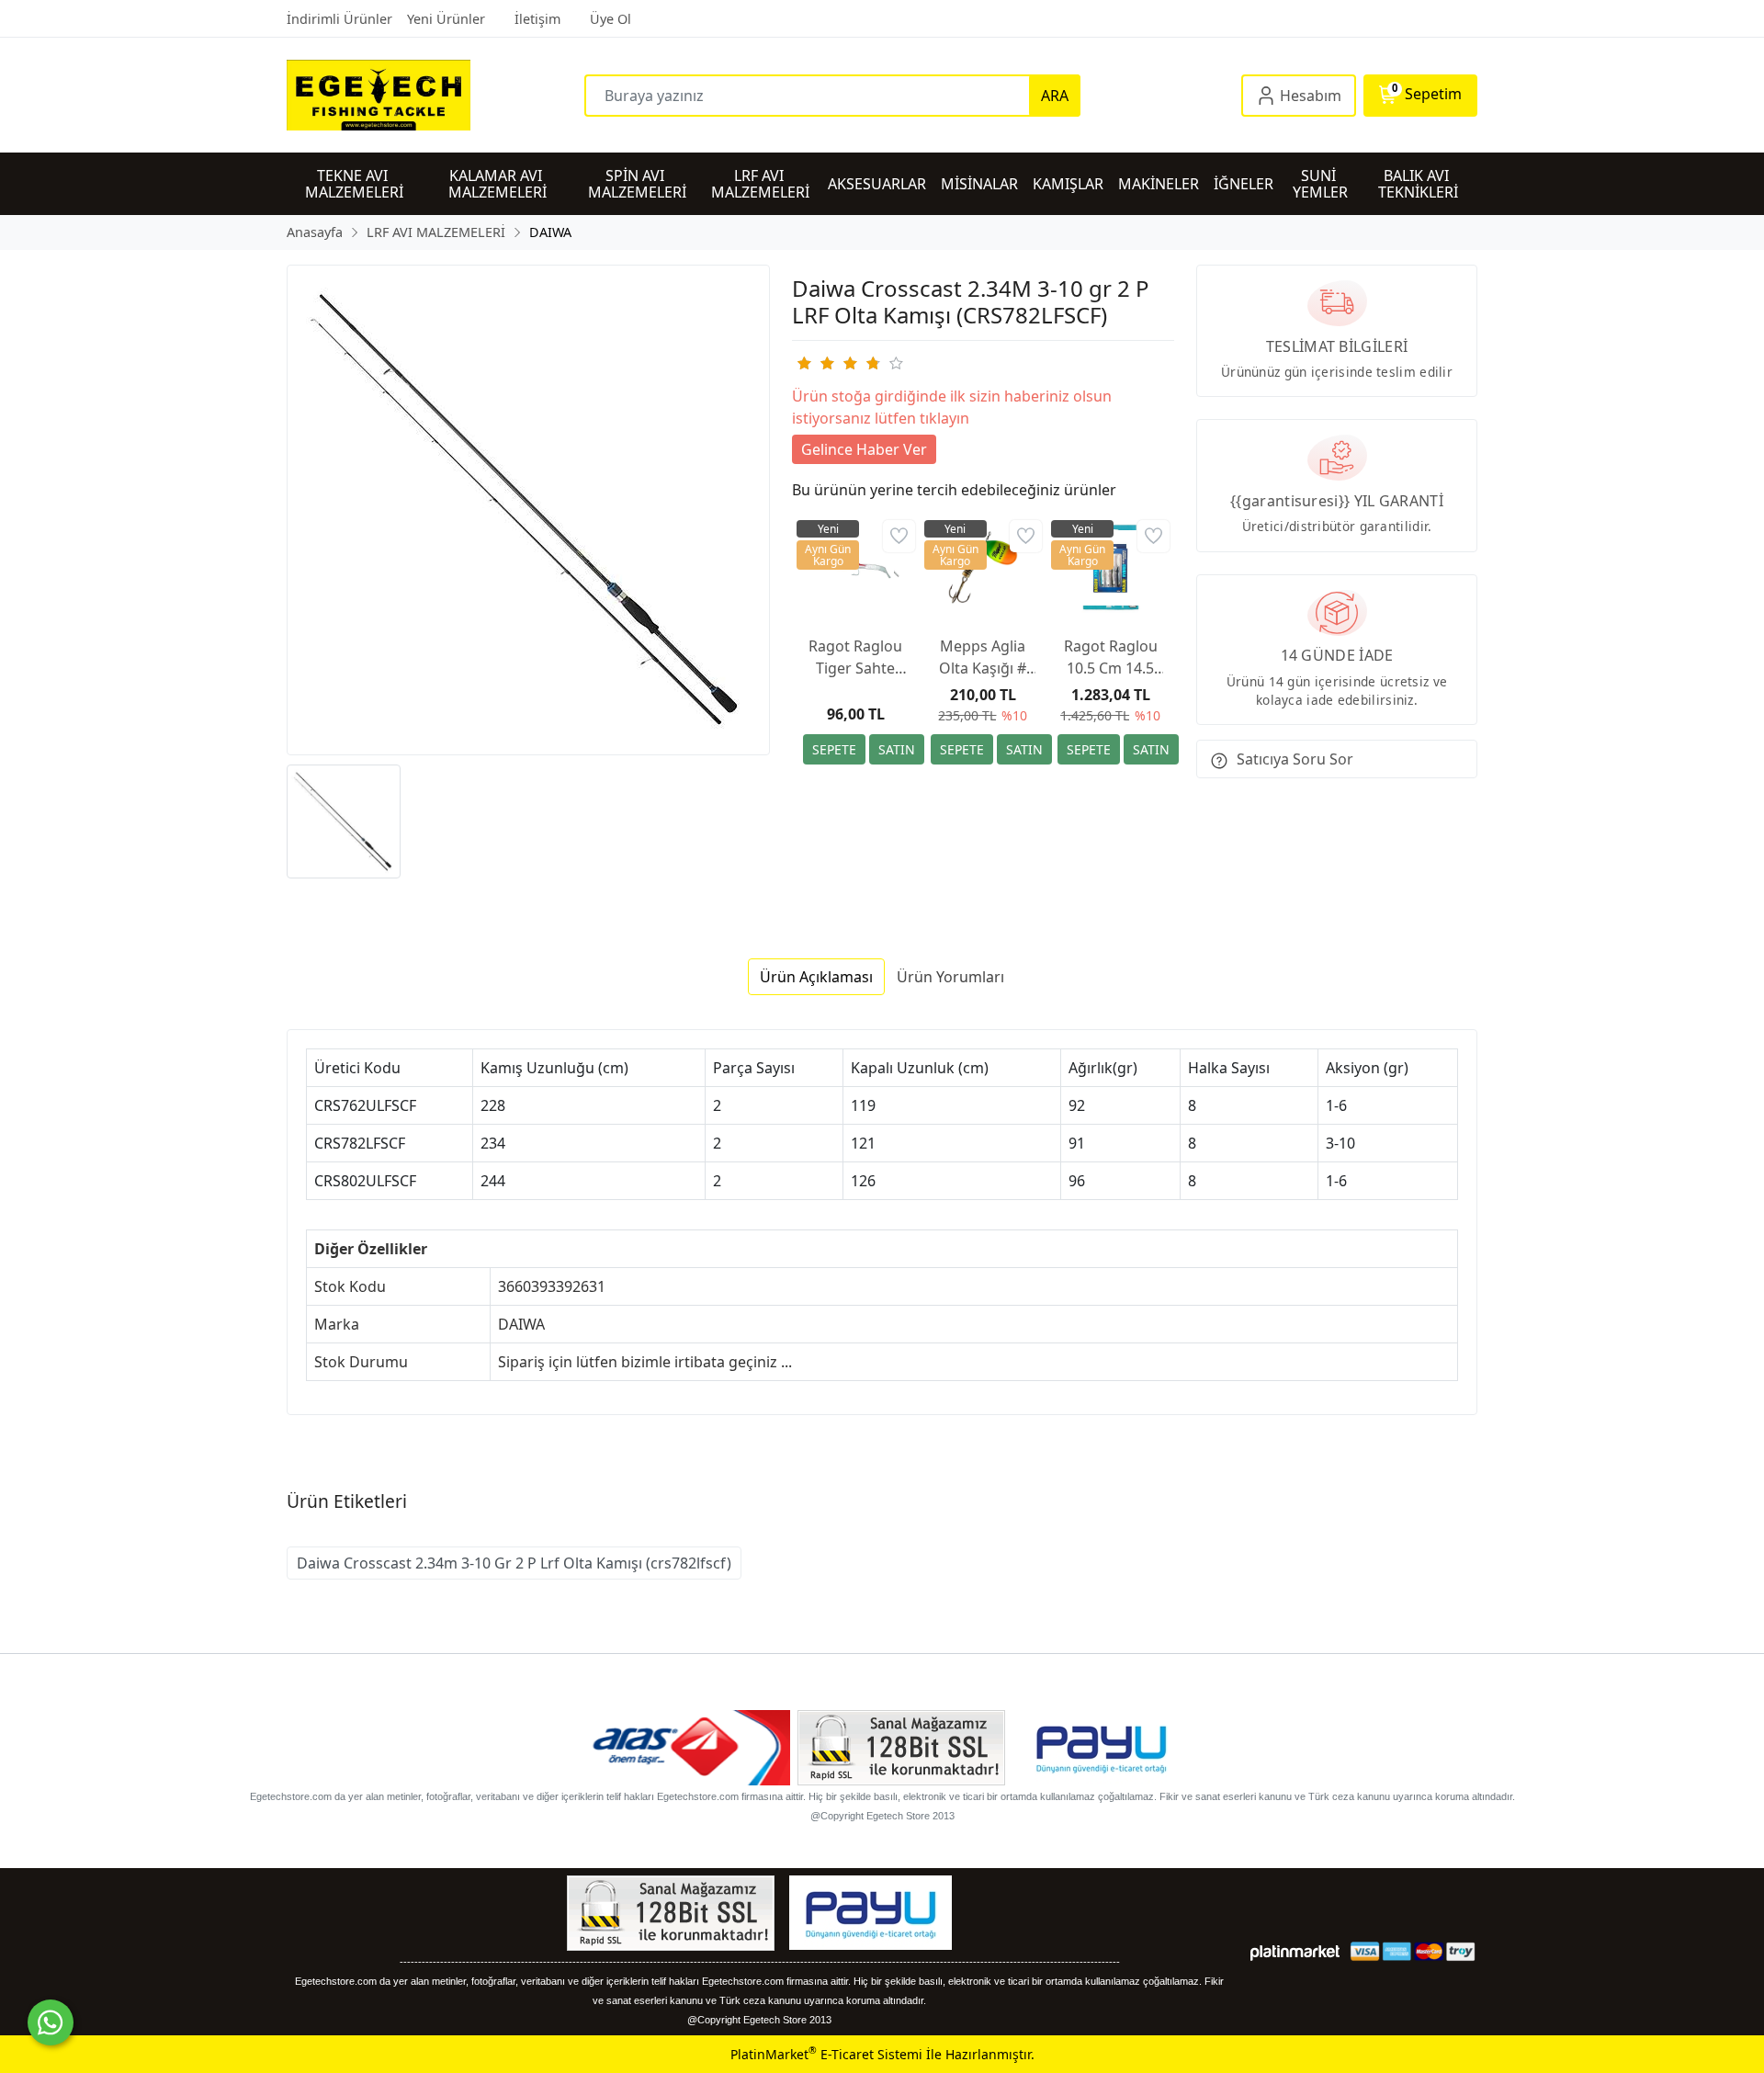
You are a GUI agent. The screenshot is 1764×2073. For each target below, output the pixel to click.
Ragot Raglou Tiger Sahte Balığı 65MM (855, 657)
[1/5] (803, 363)
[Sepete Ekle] (834, 749)
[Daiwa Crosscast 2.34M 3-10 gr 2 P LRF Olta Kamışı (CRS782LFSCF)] (528, 510)
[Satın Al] (897, 749)
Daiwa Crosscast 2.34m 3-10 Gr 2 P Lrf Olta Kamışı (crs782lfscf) (514, 1563)
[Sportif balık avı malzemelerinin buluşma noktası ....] (435, 95)
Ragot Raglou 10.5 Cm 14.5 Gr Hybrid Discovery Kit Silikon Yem (1111, 657)
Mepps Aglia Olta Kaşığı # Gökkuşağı (983, 657)
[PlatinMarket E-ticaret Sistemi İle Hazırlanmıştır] (1295, 1951)
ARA (1055, 96)
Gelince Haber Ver (864, 449)
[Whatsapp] (51, 2022)
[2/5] (815, 363)
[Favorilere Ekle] (899, 536)
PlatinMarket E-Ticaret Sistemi (826, 2054)
